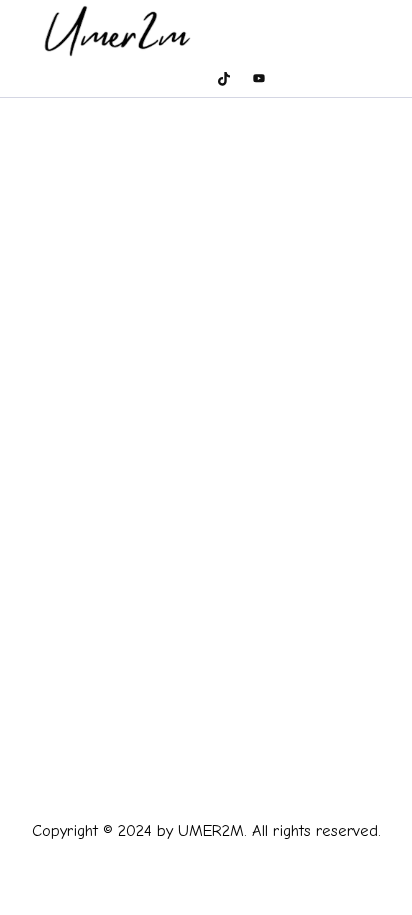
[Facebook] (119, 78)
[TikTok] (224, 78)
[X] (189, 78)
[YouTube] (259, 78)
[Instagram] (154, 78)
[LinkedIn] (294, 78)
